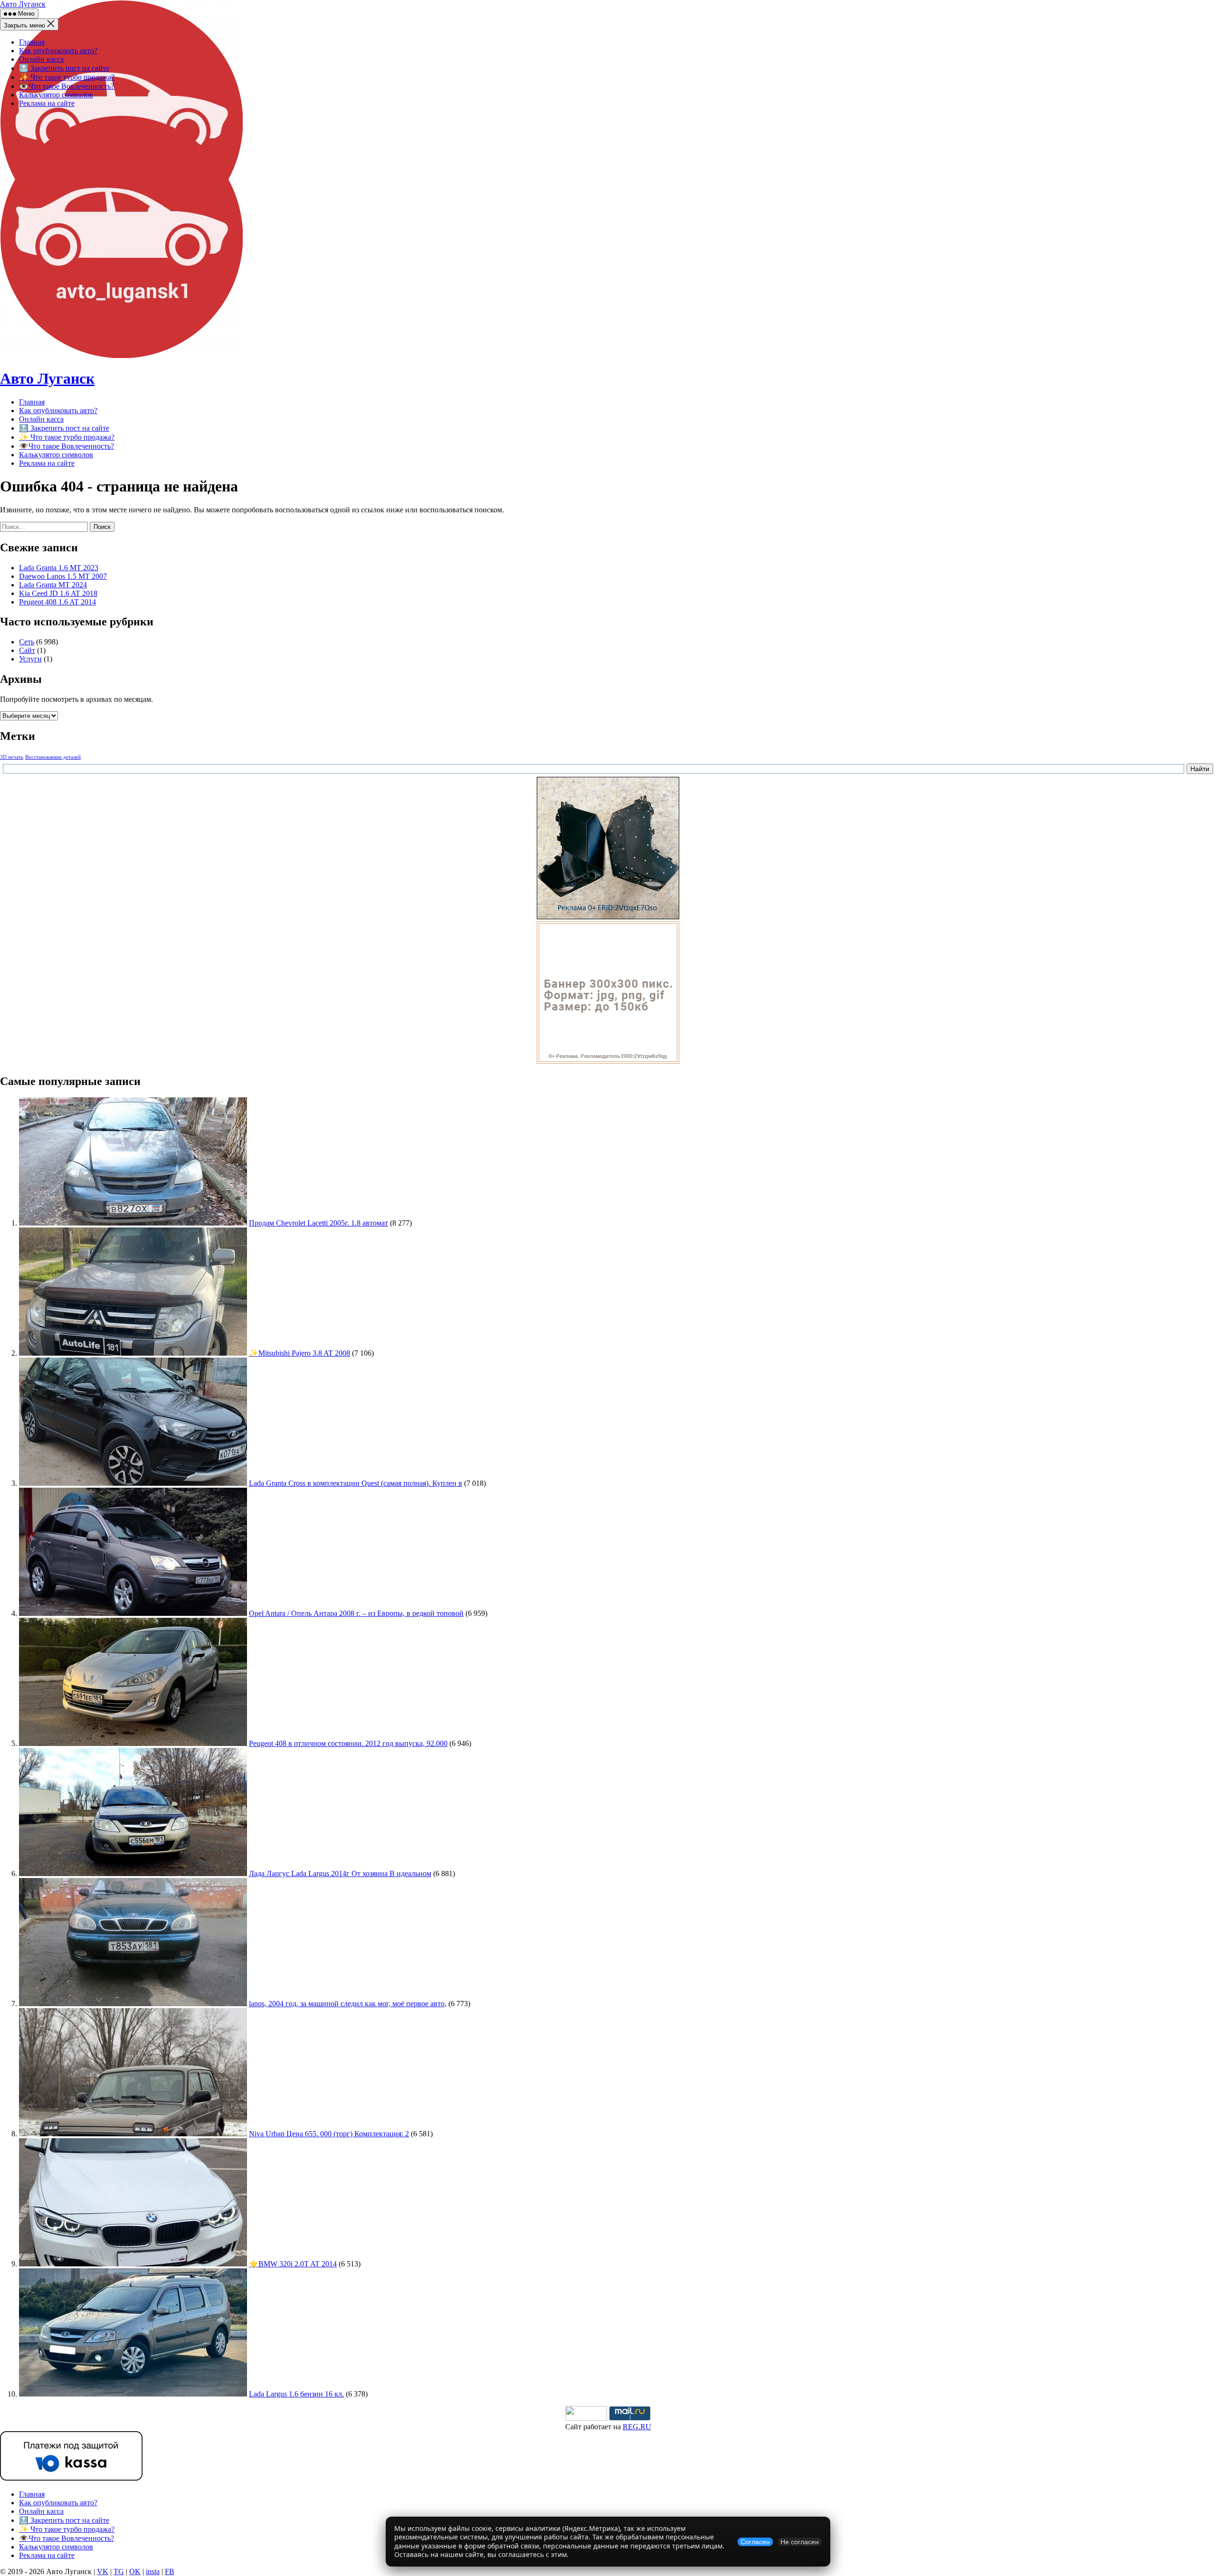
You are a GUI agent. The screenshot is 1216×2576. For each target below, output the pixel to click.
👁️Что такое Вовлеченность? (66, 86)
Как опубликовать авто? (58, 51)
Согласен (755, 2542)
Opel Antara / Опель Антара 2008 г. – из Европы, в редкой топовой (356, 1613)
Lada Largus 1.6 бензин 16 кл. (296, 2394)
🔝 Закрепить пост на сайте (64, 68)
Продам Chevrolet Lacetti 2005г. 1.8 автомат (318, 1223)
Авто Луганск (23, 4)
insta (153, 2571)
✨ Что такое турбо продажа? (67, 77)
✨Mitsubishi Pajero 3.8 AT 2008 (299, 1353)
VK (103, 2571)
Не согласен (800, 2542)
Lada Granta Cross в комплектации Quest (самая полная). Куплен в (356, 1483)
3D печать (12, 757)
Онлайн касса (41, 59)
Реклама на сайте (47, 103)
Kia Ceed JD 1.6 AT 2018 (58, 593)
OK (135, 2571)
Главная (32, 42)
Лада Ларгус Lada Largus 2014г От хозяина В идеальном (340, 1873)
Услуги (30, 659)
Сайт (27, 650)
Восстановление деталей (53, 757)
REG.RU (637, 2427)
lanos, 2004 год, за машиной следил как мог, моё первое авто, (348, 2004)
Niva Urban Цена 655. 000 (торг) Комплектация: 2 (329, 2134)
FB (170, 2571)
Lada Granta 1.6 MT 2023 (59, 568)
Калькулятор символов (56, 95)
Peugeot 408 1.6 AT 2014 (57, 602)
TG (119, 2571)
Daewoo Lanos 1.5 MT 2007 (63, 576)
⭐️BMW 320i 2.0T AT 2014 (293, 2264)
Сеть (27, 642)
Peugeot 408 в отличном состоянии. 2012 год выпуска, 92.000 (348, 1743)
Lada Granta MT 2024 (53, 585)
